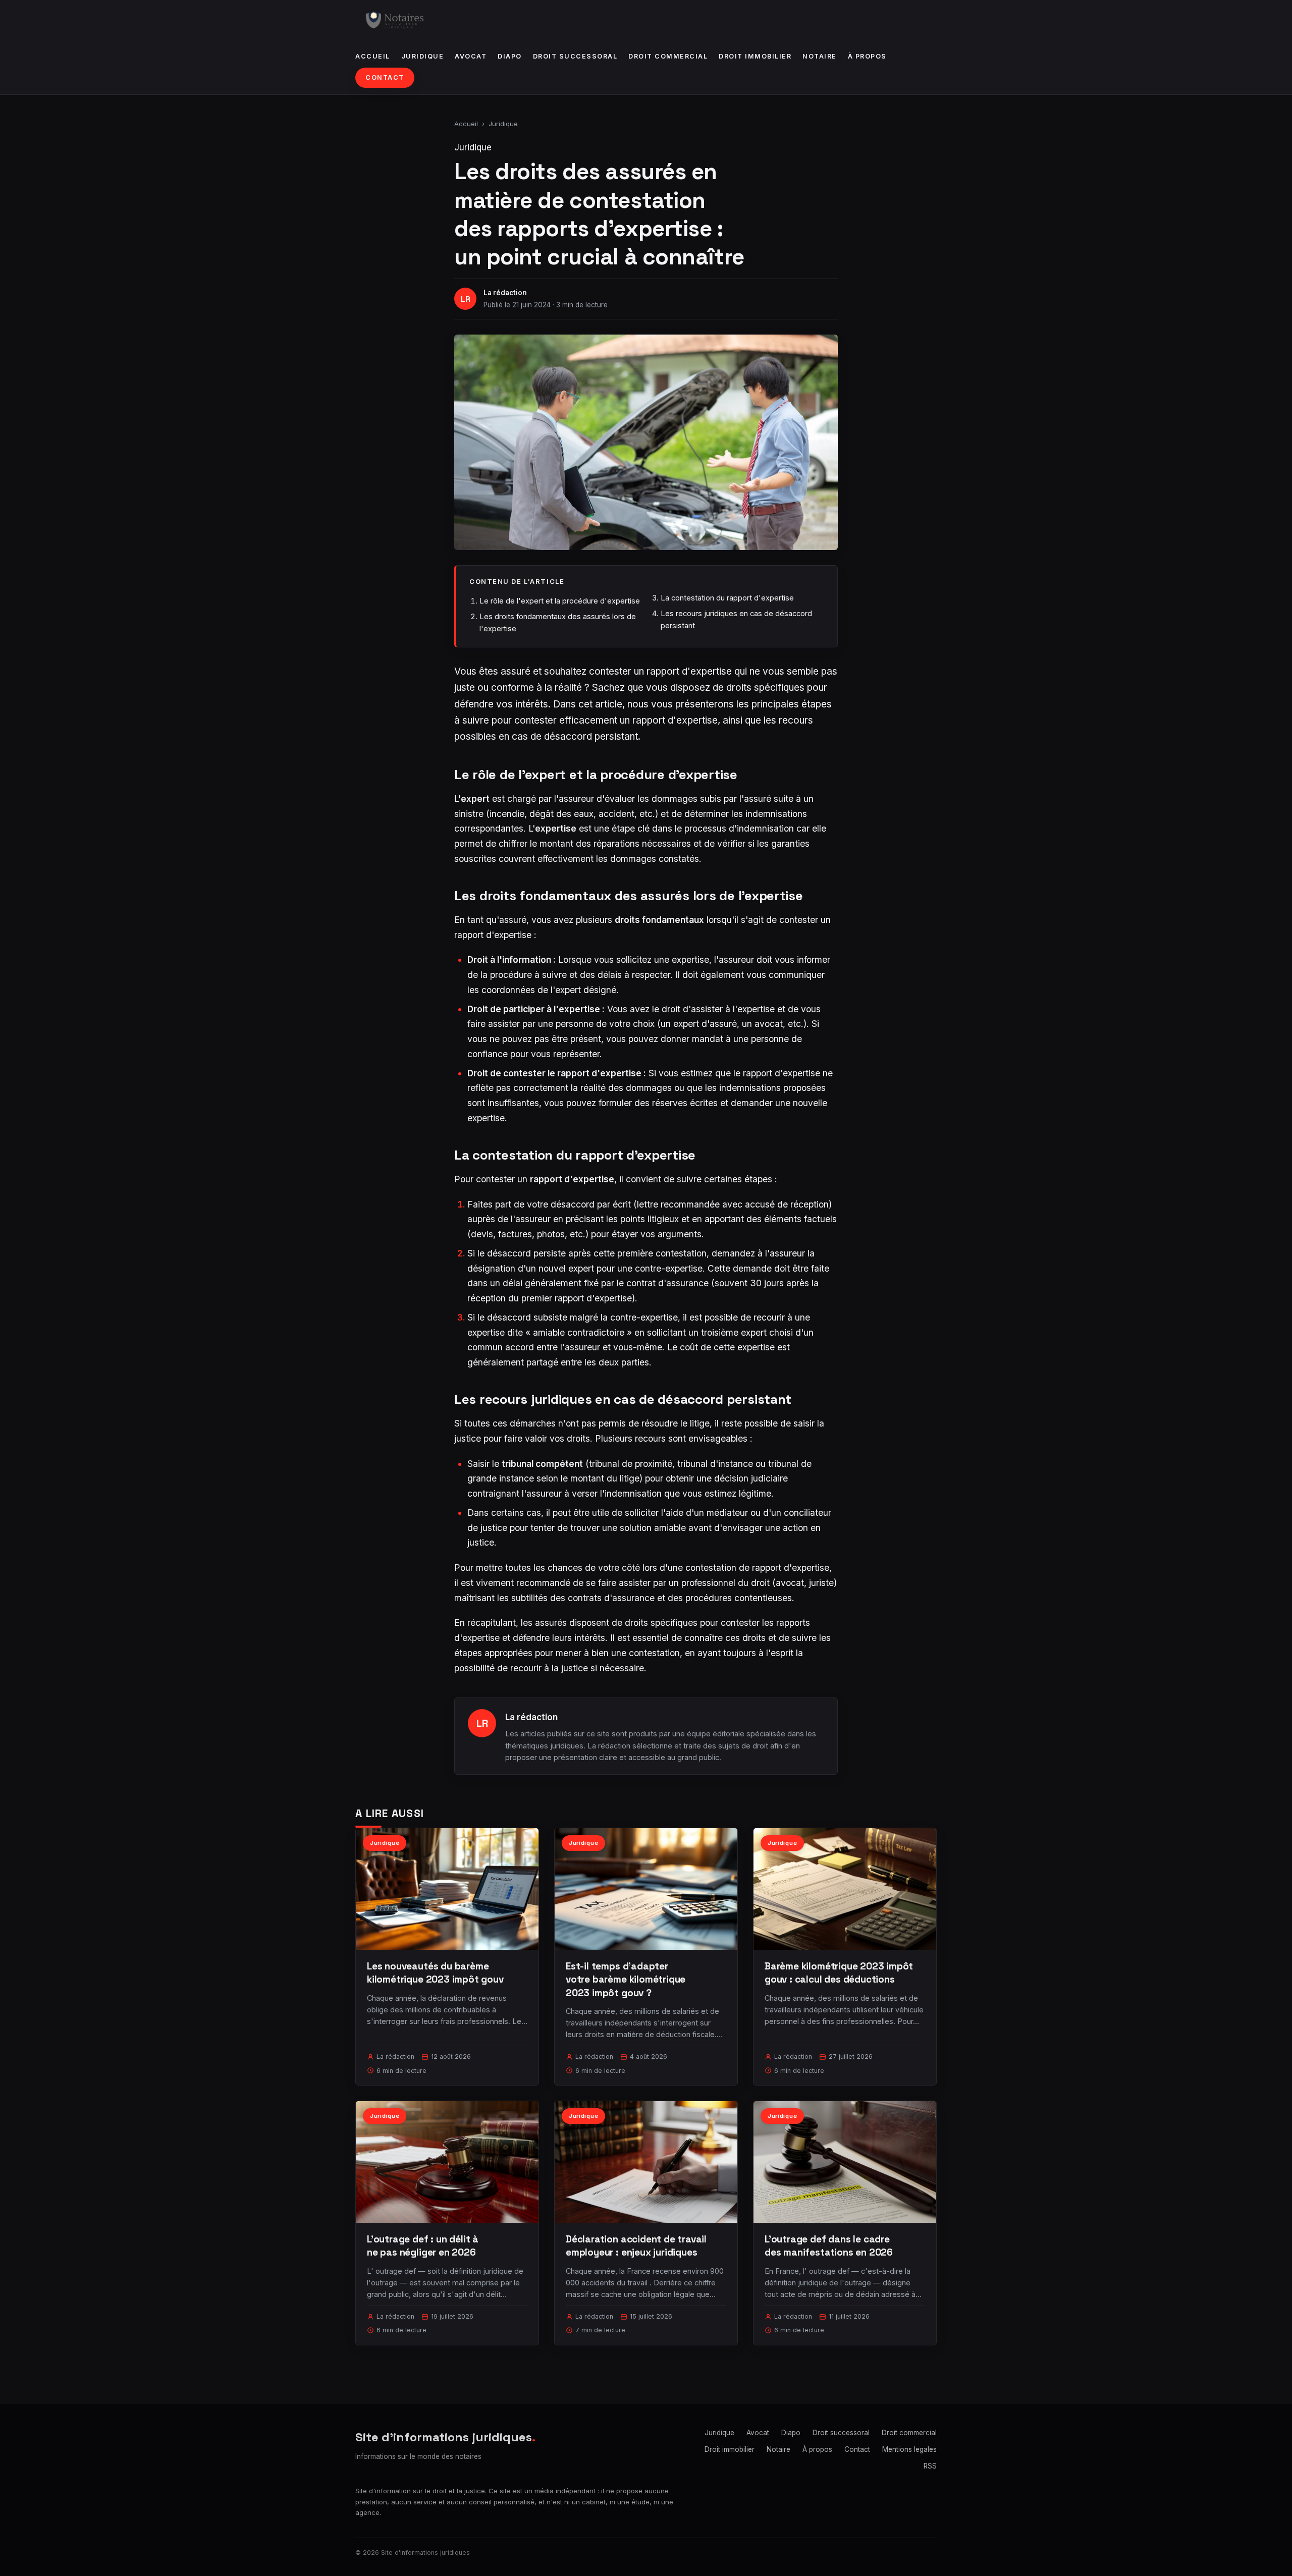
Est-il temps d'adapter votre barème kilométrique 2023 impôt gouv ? (626, 1979)
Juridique (423, 56)
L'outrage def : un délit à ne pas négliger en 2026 (423, 2246)
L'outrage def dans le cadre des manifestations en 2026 (829, 2246)
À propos (867, 56)
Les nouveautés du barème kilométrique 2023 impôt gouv (435, 1973)
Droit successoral (575, 56)
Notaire (820, 56)
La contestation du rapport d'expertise (727, 598)
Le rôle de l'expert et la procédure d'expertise (560, 601)
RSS (930, 2466)
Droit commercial (668, 56)
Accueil (373, 56)
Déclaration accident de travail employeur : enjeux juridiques (636, 2246)
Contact (385, 77)
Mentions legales (909, 2449)
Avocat (471, 56)
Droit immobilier (755, 56)
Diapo (510, 56)
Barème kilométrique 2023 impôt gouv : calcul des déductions (839, 1973)
